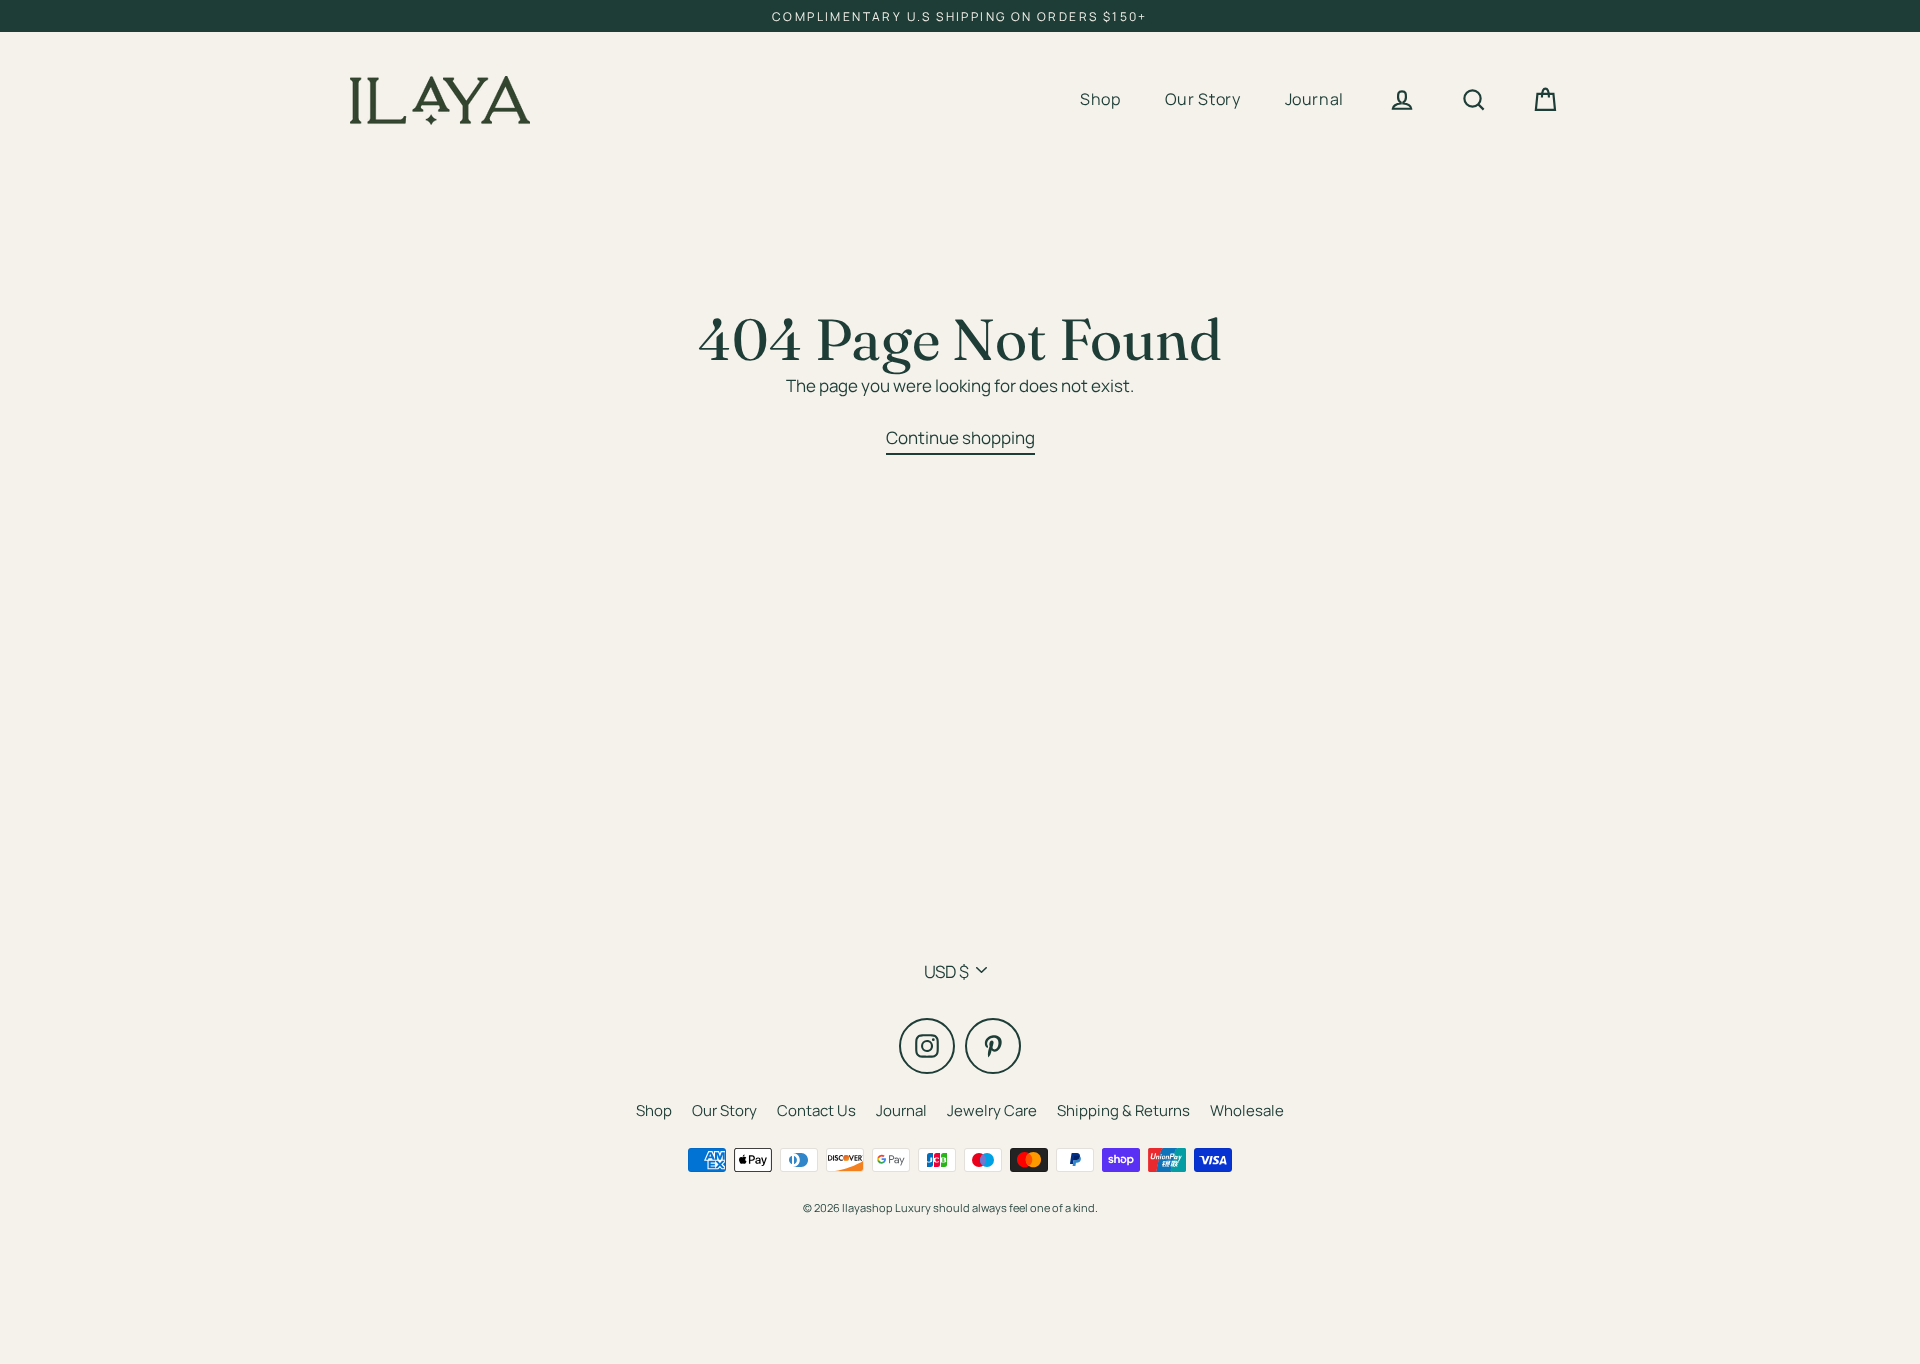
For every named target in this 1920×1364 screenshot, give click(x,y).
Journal (1314, 99)
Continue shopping (960, 437)
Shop (1100, 99)
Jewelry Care (992, 1110)
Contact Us (816, 1110)
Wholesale (1247, 1110)
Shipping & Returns (1123, 1110)
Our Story (1203, 99)
